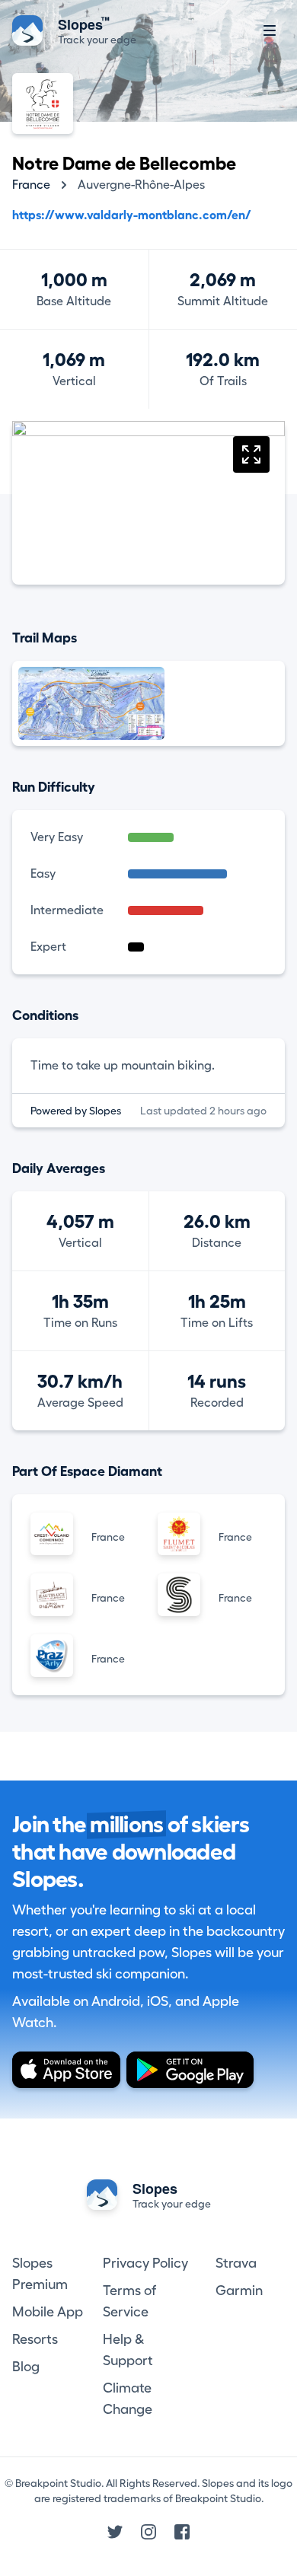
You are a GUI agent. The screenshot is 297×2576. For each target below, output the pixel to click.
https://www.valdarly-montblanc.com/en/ (132, 215)
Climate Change (128, 2399)
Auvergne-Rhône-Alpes (141, 185)
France (31, 185)
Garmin (239, 2291)
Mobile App (48, 2312)
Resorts (35, 2339)
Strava (236, 2263)
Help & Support (128, 2350)
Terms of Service (129, 2301)
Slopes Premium (40, 2274)
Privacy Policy (145, 2263)
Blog (26, 2367)
